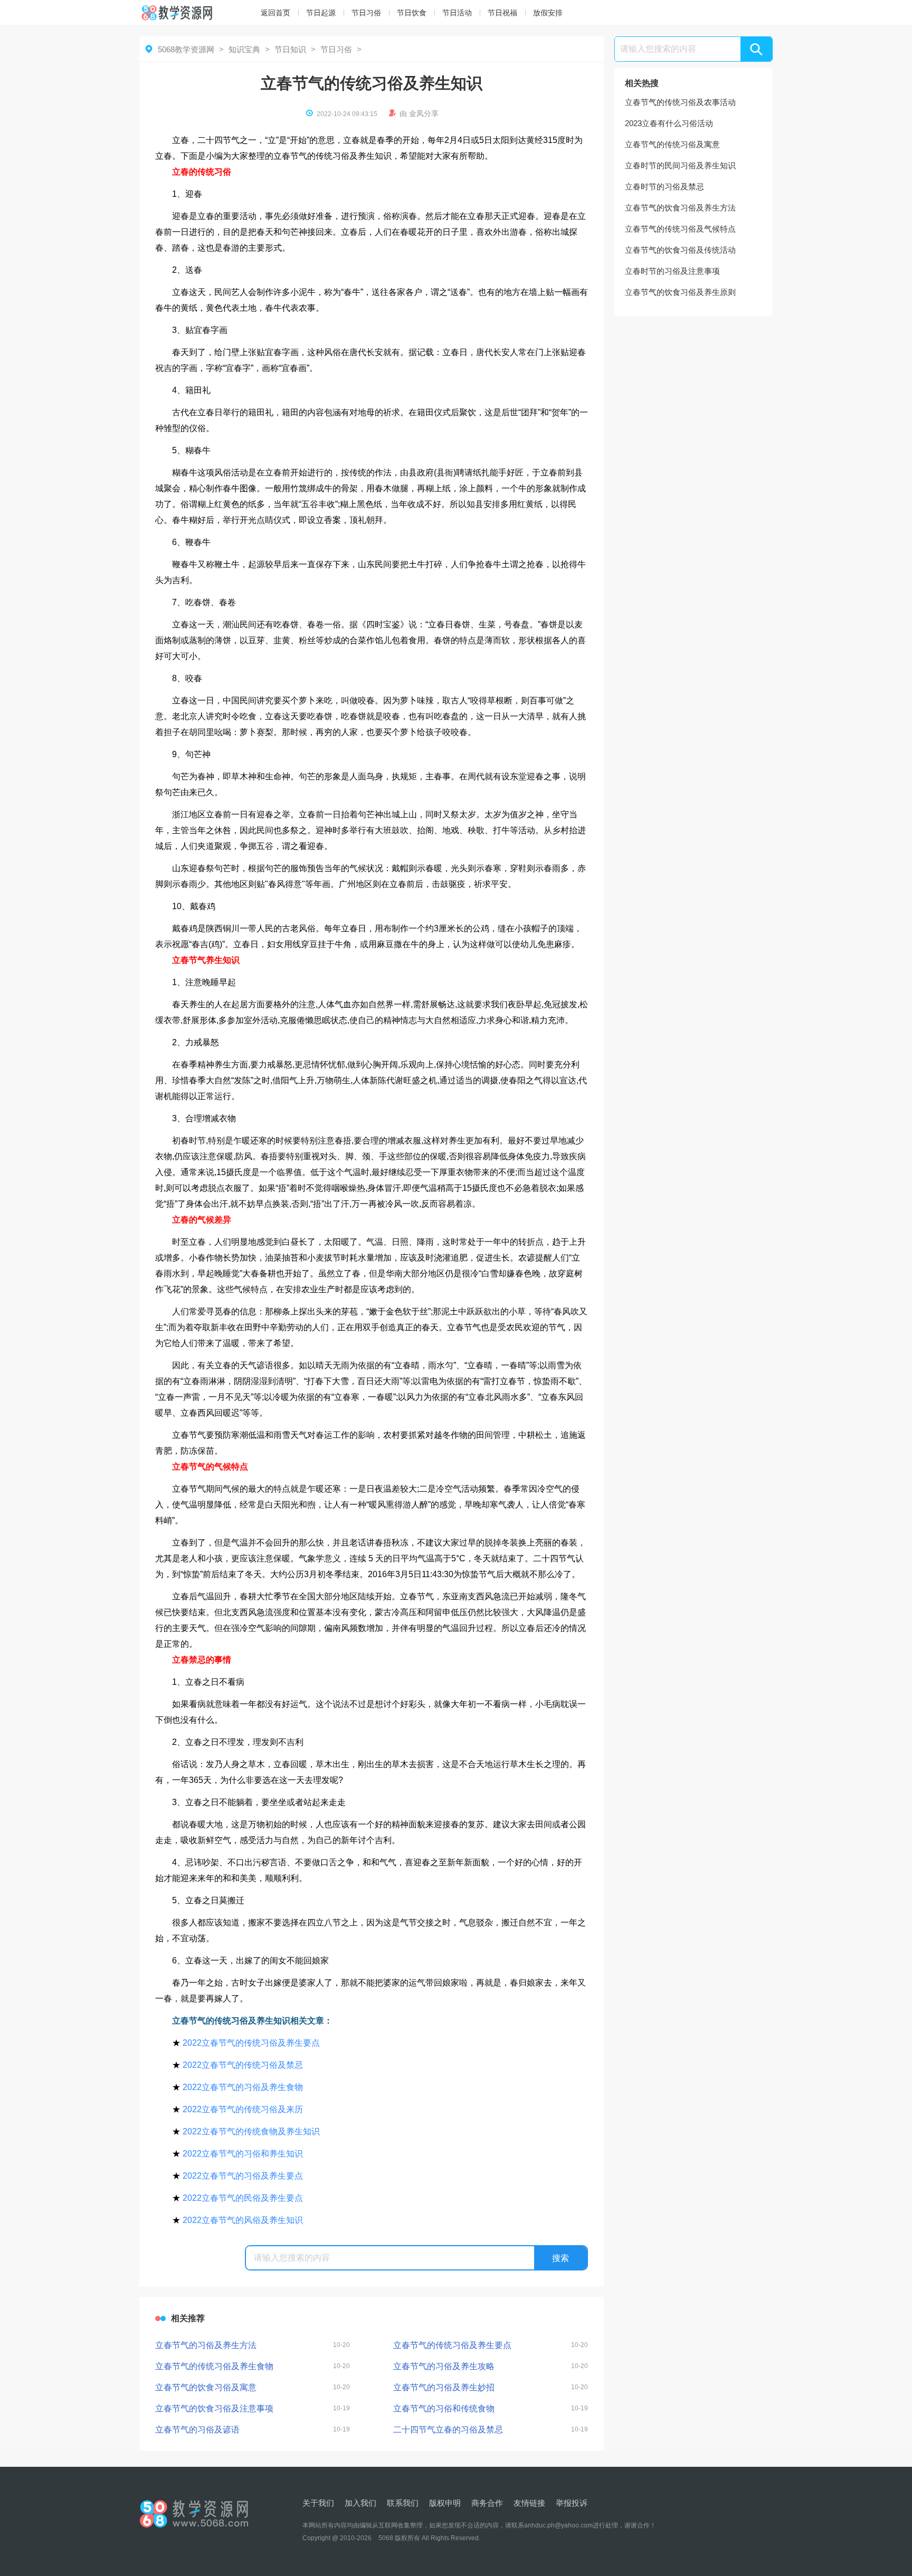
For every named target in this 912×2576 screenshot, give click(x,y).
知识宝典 (244, 49)
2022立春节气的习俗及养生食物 (243, 2087)
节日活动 (457, 13)
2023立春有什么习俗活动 (669, 123)
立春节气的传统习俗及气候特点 (680, 229)
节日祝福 (502, 13)
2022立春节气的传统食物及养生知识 (251, 2131)
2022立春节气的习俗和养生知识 (243, 2154)
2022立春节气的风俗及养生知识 (243, 2220)
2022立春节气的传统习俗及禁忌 (243, 2065)
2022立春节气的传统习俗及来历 (243, 2109)
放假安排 (548, 13)
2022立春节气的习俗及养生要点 (243, 2176)
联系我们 (403, 2503)
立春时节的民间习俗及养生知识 (680, 165)
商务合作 (487, 2503)
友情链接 (529, 2503)
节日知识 (290, 49)
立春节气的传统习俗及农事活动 (680, 102)
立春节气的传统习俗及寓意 (672, 144)
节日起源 (321, 13)
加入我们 (360, 2503)
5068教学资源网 (186, 49)
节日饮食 (412, 13)
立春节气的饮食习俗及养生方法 (680, 208)
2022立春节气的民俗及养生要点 (243, 2198)
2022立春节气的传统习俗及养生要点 (251, 2043)
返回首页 (275, 13)
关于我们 (318, 2503)
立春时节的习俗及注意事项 (672, 271)
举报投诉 (572, 2503)
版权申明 (445, 2503)
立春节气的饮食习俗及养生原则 (680, 292)
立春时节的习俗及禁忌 (664, 187)
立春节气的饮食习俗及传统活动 (680, 250)
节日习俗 (366, 13)
